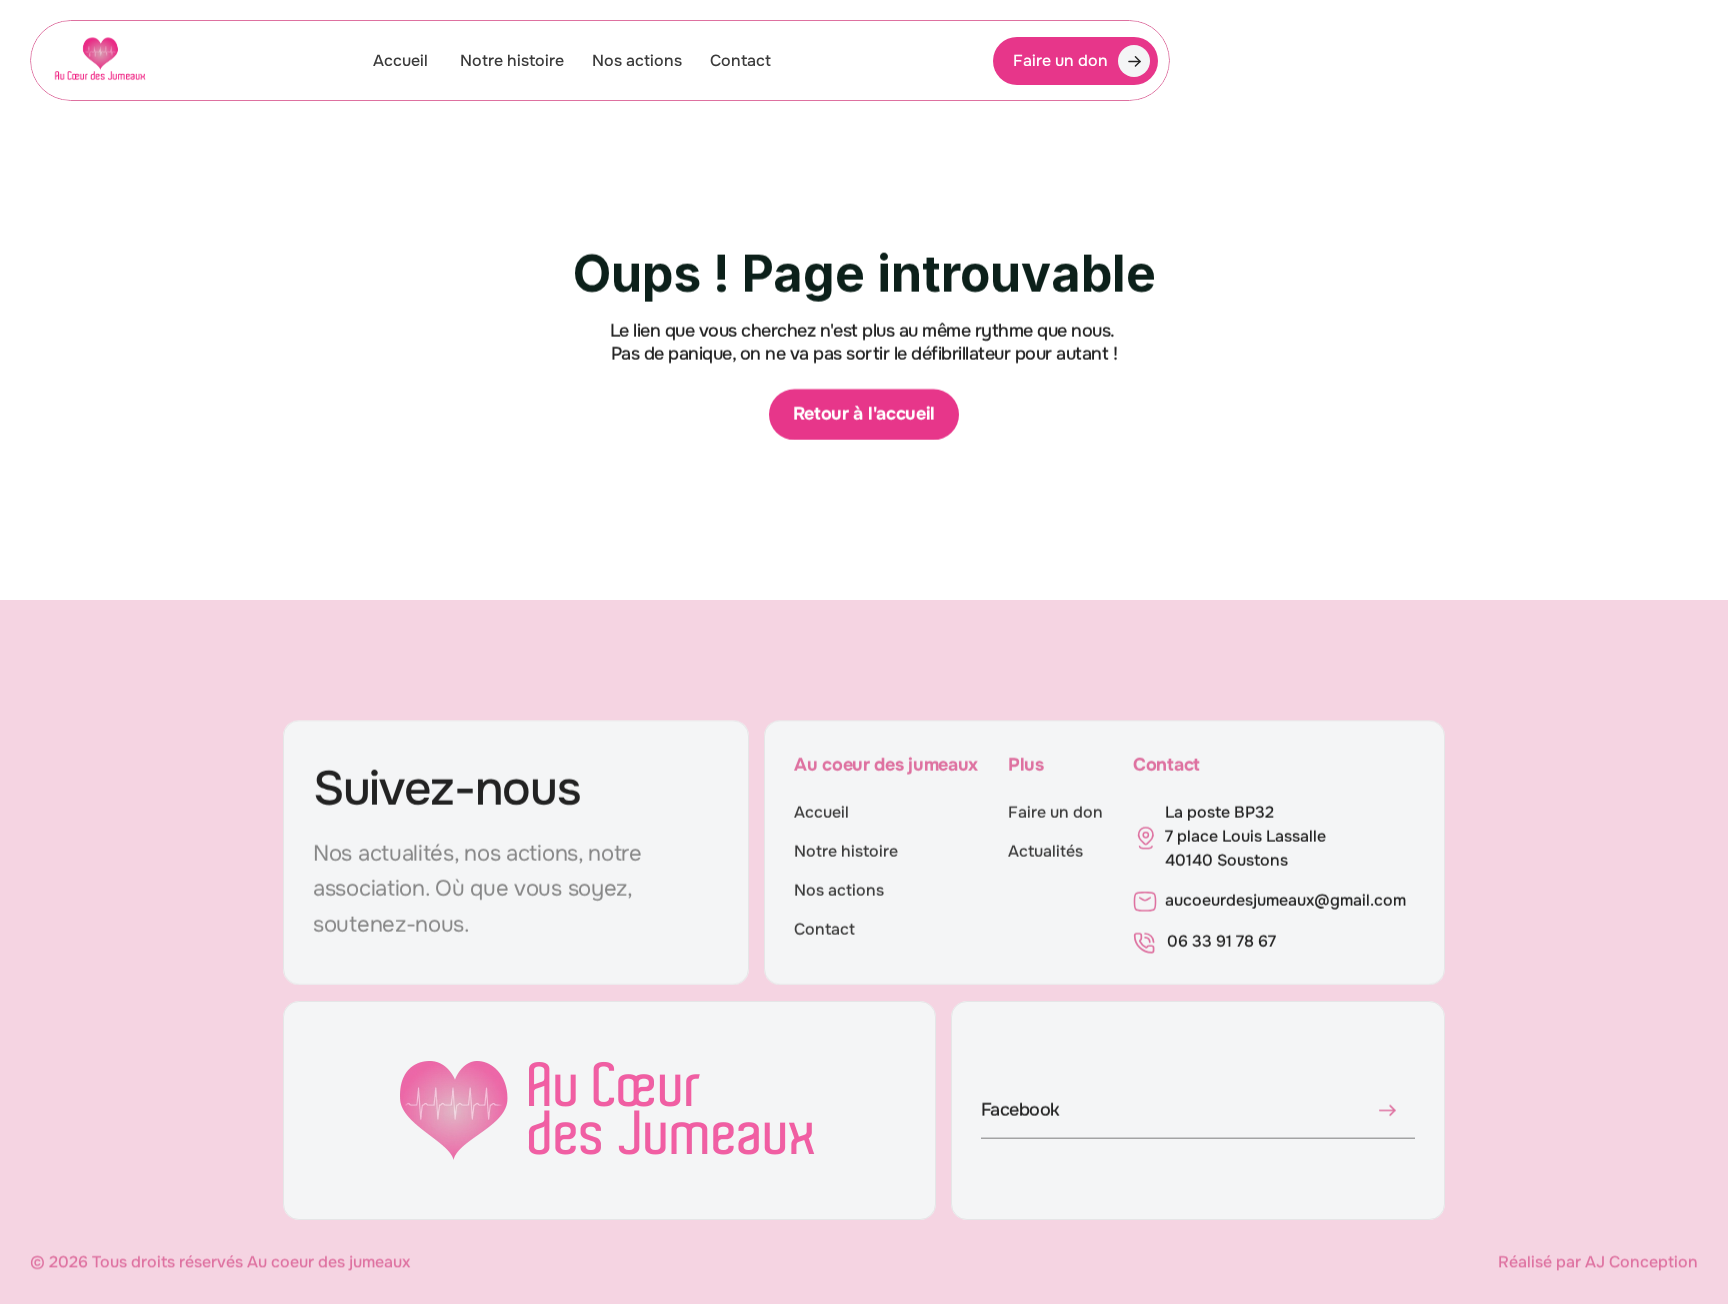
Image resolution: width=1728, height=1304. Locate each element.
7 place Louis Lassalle (1247, 836)
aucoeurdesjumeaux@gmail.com (1285, 900)
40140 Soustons (1226, 860)
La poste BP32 (1219, 812)
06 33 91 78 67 (1221, 941)
